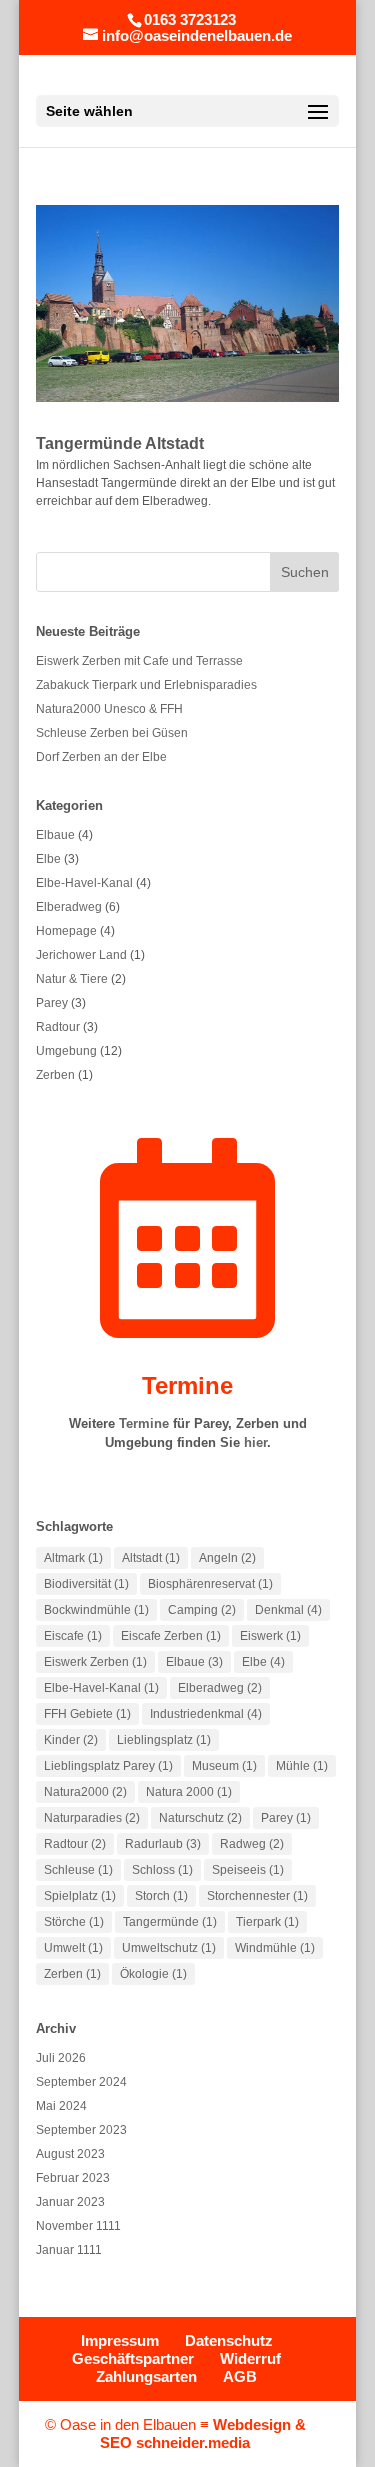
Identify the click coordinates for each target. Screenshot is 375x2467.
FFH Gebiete (87, 1714)
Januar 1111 (69, 2250)
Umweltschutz (169, 1948)
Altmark (73, 1558)
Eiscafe (73, 1636)
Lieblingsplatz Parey (108, 1766)
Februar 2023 (73, 2178)
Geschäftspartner (133, 2358)
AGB (240, 2376)
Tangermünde (170, 1922)
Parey (52, 1003)
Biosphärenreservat (210, 1584)
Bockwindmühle (96, 1610)
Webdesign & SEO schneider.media (203, 2433)
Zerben (55, 1075)
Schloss (162, 1870)
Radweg (252, 1844)
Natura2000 (85, 1792)
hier (255, 1442)
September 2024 (81, 2082)
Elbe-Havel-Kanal (84, 883)
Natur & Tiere (72, 979)
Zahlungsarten (146, 2376)
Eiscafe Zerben (171, 1636)
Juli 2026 (61, 2058)
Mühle (302, 1766)
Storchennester (257, 1896)
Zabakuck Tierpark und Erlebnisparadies (146, 685)
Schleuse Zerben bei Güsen (112, 733)
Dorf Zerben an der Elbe (101, 757)
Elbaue (55, 835)
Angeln (227, 1558)
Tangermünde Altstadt (120, 443)
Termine (187, 1385)
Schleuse (78, 1870)
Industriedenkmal (206, 1714)
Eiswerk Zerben (95, 1662)
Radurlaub (163, 1844)
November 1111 (78, 2226)
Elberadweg (69, 907)
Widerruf (250, 2358)
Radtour (58, 1027)
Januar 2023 (70, 2202)
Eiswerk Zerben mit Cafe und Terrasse (139, 661)
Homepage (66, 931)
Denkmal (288, 1610)
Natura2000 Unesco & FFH (109, 709)
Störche (74, 1922)
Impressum (120, 2340)
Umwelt (73, 1948)
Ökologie (153, 1974)
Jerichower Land (81, 955)
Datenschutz (229, 2340)
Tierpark (267, 1922)
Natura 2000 (189, 1792)
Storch (161, 1896)
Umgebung (66, 1051)
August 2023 (70, 2154)
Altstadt (151, 1558)
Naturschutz (200, 1818)
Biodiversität (86, 1584)
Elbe (48, 859)
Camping (202, 1610)
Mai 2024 (61, 2106)
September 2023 (81, 2130)
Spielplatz (80, 1896)
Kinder (71, 1740)
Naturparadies (92, 1818)
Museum (224, 1766)
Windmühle (275, 1948)
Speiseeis (248, 1870)
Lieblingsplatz (164, 1740)
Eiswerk (270, 1636)
